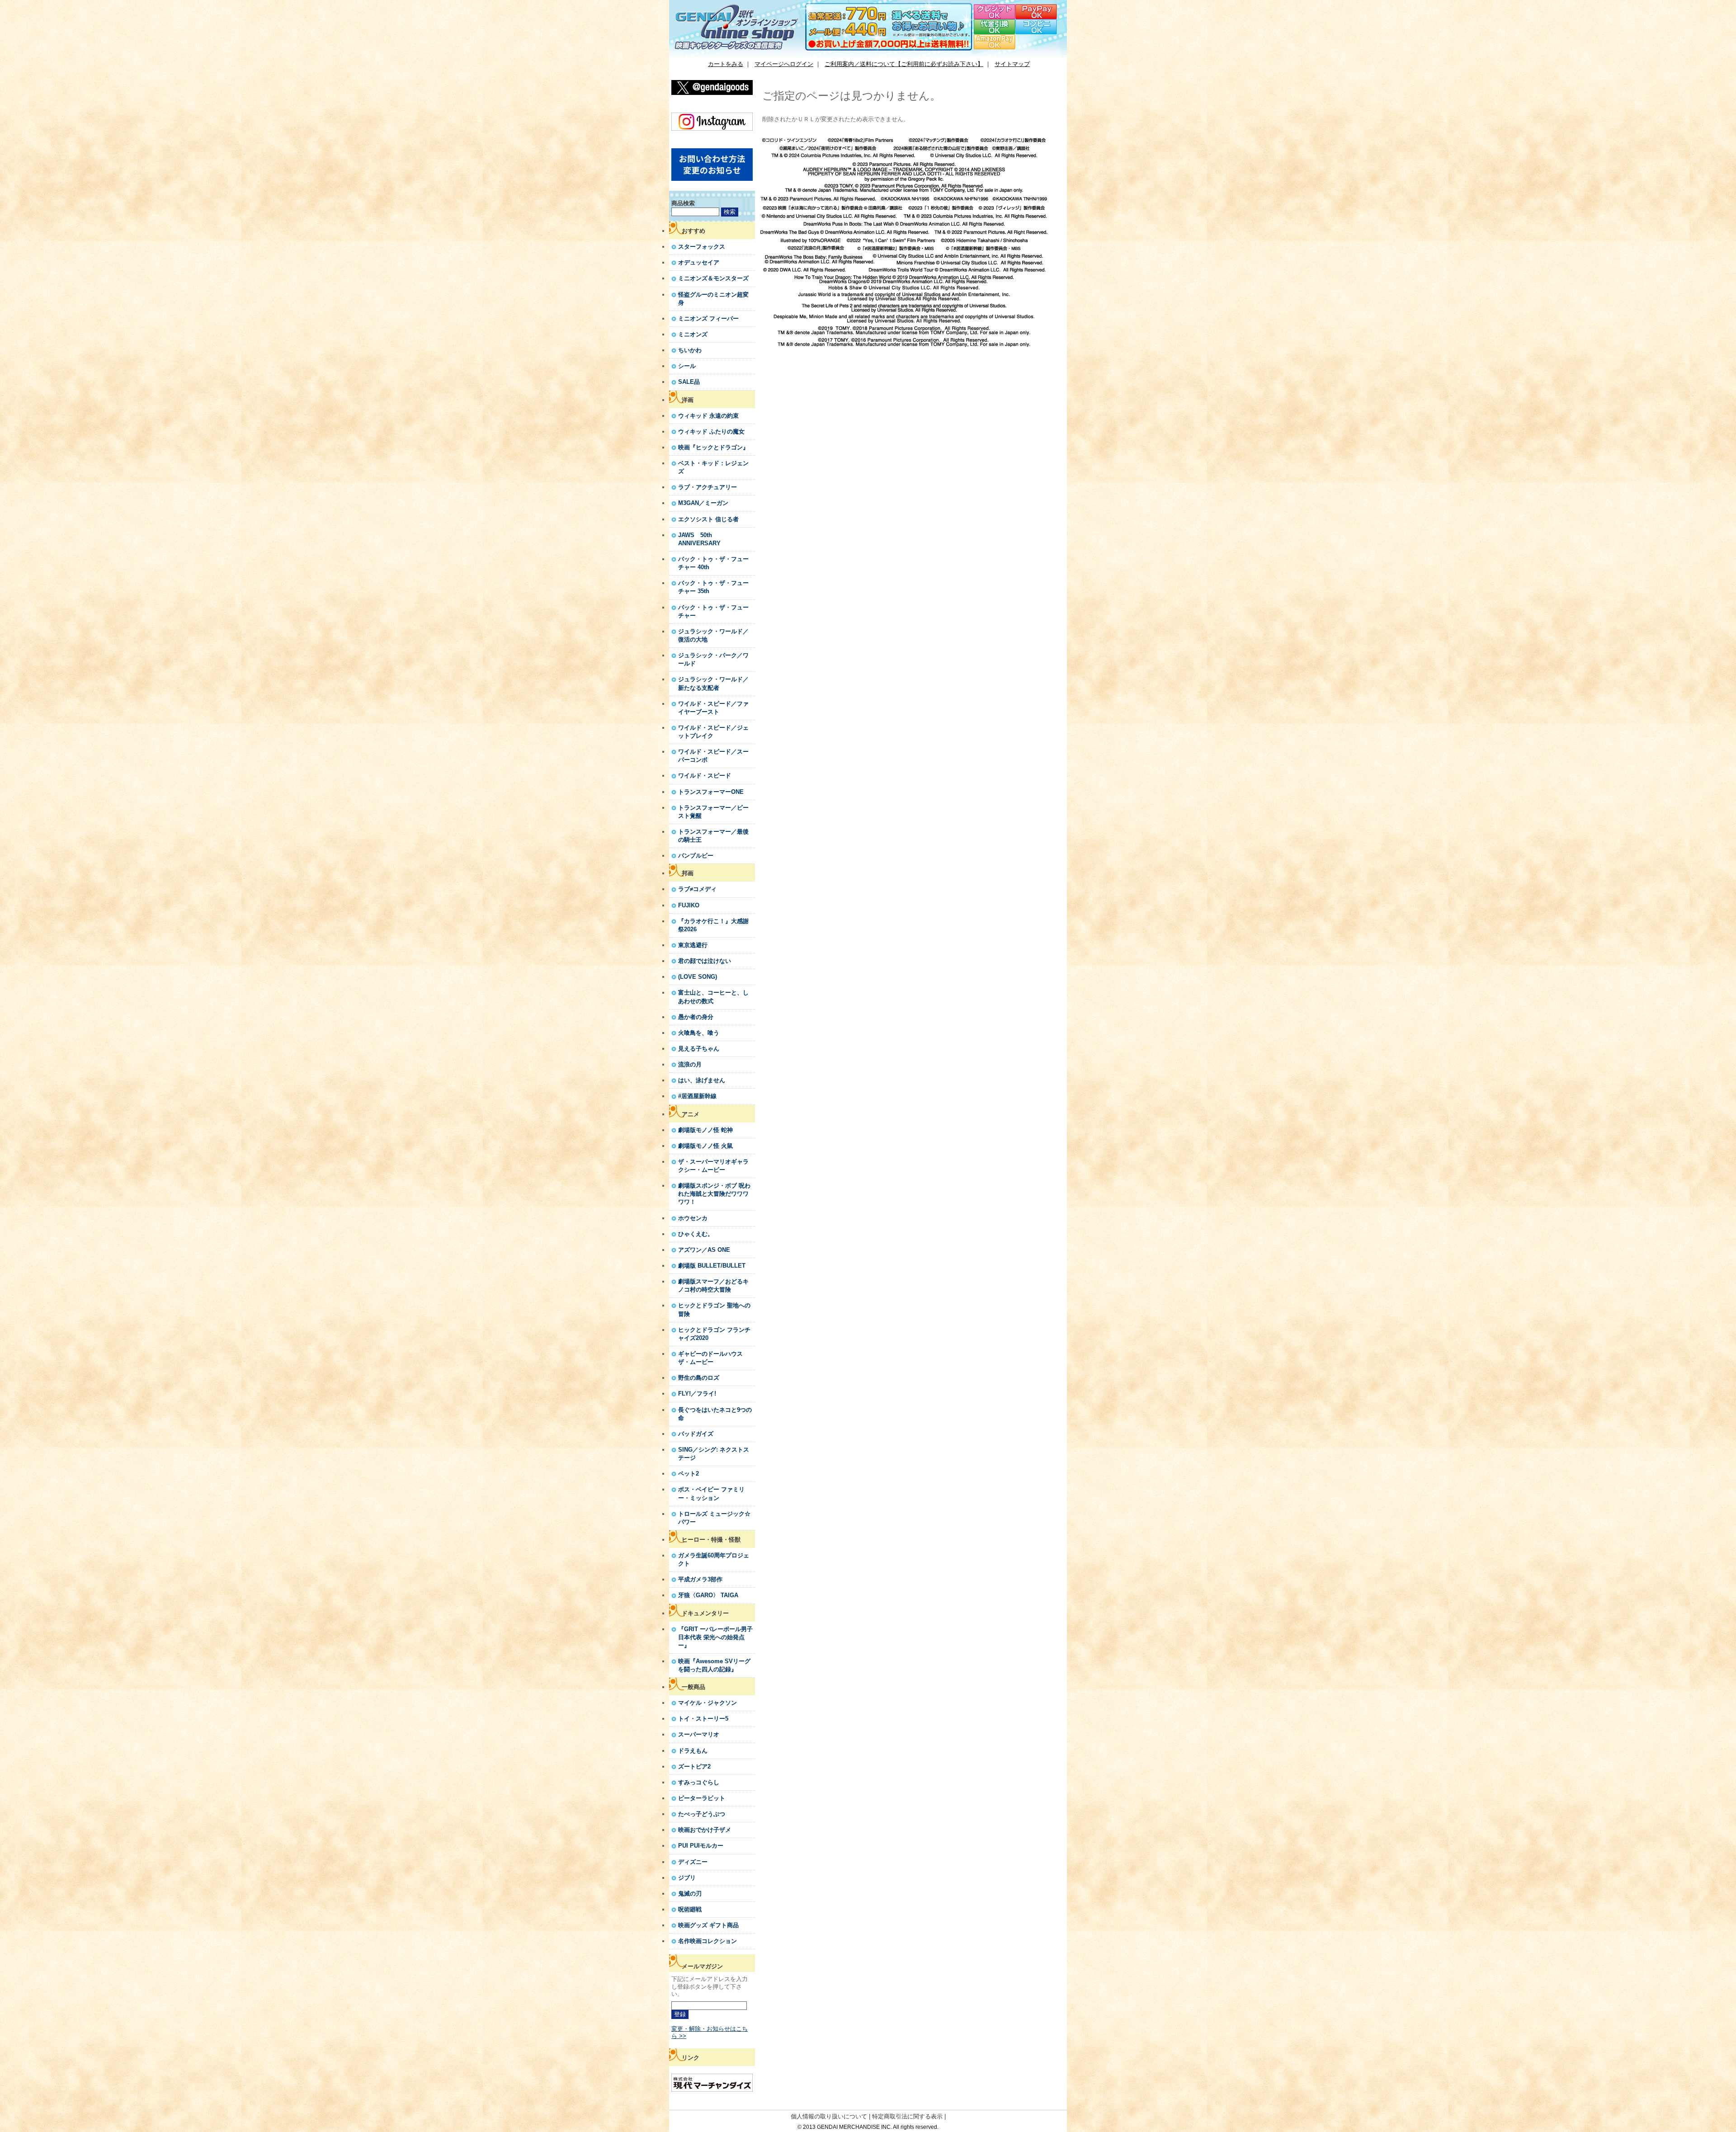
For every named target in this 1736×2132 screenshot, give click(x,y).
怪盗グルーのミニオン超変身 (713, 299)
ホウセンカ (693, 1218)
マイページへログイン (784, 64)
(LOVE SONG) (698, 977)
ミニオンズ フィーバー (708, 318)
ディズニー (693, 1862)
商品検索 (683, 203)
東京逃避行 (693, 945)
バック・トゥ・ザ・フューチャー (713, 611)
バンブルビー (696, 856)
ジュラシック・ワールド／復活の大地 (713, 635)
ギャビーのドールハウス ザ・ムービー (710, 1358)
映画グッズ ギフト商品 (708, 1925)
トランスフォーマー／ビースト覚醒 (713, 812)
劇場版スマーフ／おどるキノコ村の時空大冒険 (713, 1285)
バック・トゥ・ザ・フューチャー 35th (713, 587)
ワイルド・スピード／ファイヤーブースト (713, 708)
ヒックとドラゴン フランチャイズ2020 (714, 1334)
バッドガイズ (696, 1434)
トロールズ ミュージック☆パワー (714, 1518)
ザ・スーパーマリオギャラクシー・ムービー (713, 1166)
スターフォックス (702, 247)
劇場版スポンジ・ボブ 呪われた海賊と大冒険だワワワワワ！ (714, 1194)
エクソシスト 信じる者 (708, 519)
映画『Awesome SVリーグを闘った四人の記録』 (714, 1665)
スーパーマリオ (699, 1734)
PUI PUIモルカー (701, 1846)
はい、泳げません (702, 1080)
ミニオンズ (693, 334)
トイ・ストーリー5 (703, 1719)
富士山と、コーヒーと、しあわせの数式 (713, 997)
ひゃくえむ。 (696, 1234)
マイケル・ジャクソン (708, 1703)
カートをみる (726, 64)
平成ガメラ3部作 (700, 1579)
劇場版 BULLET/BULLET (712, 1266)
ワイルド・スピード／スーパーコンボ (713, 756)
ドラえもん (693, 1751)
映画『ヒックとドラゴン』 (713, 447)
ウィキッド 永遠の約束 (708, 416)
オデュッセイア (699, 262)
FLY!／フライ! (697, 1394)
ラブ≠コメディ (697, 889)
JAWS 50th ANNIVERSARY (699, 539)
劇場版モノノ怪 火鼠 (705, 1146)
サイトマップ (1012, 64)
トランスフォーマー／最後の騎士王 (713, 836)
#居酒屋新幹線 (697, 1096)
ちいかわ (690, 350)
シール (687, 366)
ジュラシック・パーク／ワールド (713, 659)
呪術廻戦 (690, 1909)
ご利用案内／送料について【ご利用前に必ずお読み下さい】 (904, 64)
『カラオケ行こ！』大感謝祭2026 (713, 925)
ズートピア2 (694, 1766)
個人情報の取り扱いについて (829, 2116)
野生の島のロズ (699, 1378)
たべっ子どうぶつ (702, 1814)
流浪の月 (690, 1064)
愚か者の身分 (696, 1017)
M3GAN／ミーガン (703, 503)
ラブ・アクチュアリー (708, 487)
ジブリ (687, 1878)
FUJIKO (689, 905)
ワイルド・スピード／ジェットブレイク (713, 732)
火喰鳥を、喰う (699, 1033)
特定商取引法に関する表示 (907, 2116)
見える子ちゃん (699, 1049)
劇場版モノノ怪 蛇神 (705, 1130)
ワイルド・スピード (705, 776)
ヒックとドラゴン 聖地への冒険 (714, 1309)
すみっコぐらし (699, 1782)
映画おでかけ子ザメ (705, 1830)
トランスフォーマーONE (711, 792)
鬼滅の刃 (690, 1894)
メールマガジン (702, 1966)
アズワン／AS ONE (704, 1250)
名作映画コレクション (708, 1941)
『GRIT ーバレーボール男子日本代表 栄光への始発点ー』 (715, 1637)
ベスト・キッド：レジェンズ (713, 467)
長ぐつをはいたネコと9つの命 (715, 1414)
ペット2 (689, 1474)
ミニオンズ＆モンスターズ (713, 278)
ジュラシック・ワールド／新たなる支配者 (713, 683)
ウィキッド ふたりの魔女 (711, 432)
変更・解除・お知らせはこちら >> (710, 2032)
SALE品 (689, 382)
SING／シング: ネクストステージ (714, 1454)
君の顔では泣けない (705, 961)
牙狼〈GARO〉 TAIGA (708, 1595)
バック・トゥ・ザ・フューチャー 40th (713, 563)
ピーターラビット (702, 1798)
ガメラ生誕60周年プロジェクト (714, 1559)
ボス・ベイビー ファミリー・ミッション (711, 1493)
